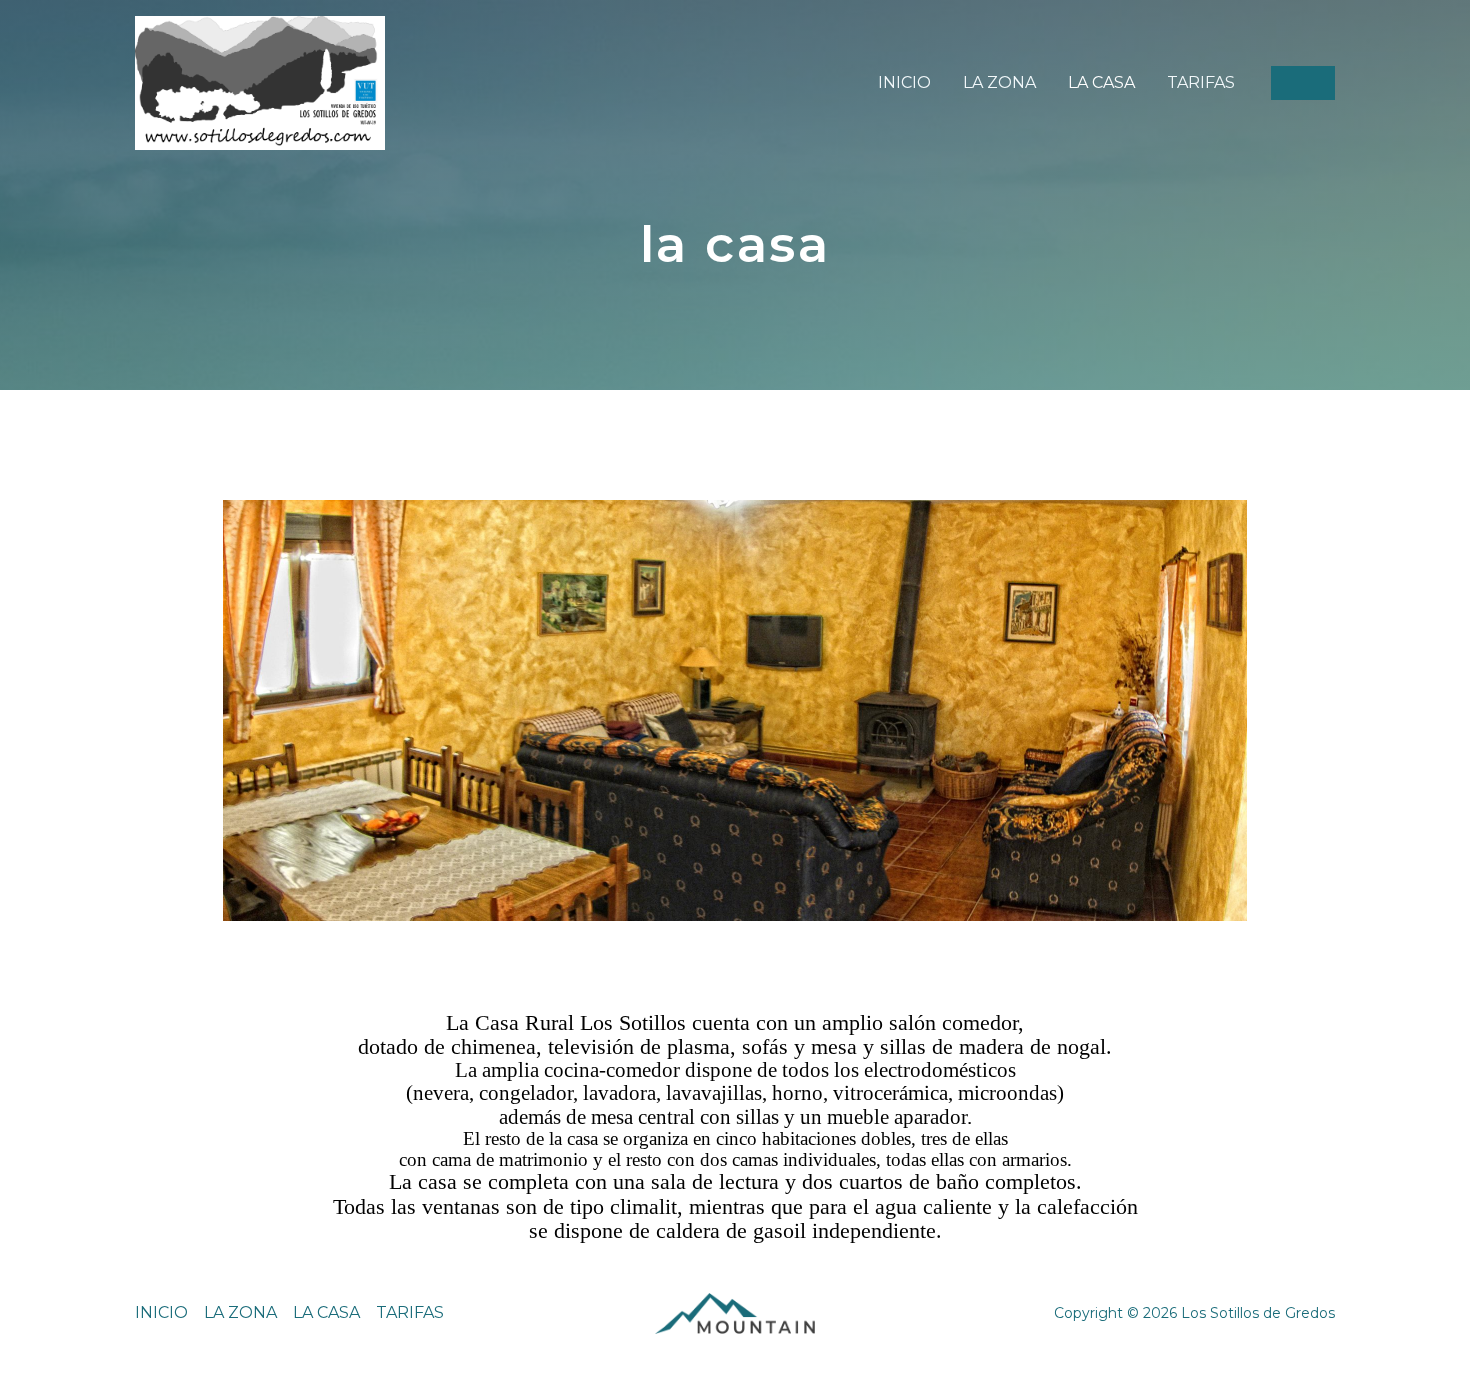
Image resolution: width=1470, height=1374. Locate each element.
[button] (1303, 83)
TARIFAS (1201, 82)
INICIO (904, 82)
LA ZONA (999, 82)
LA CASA (1101, 82)
